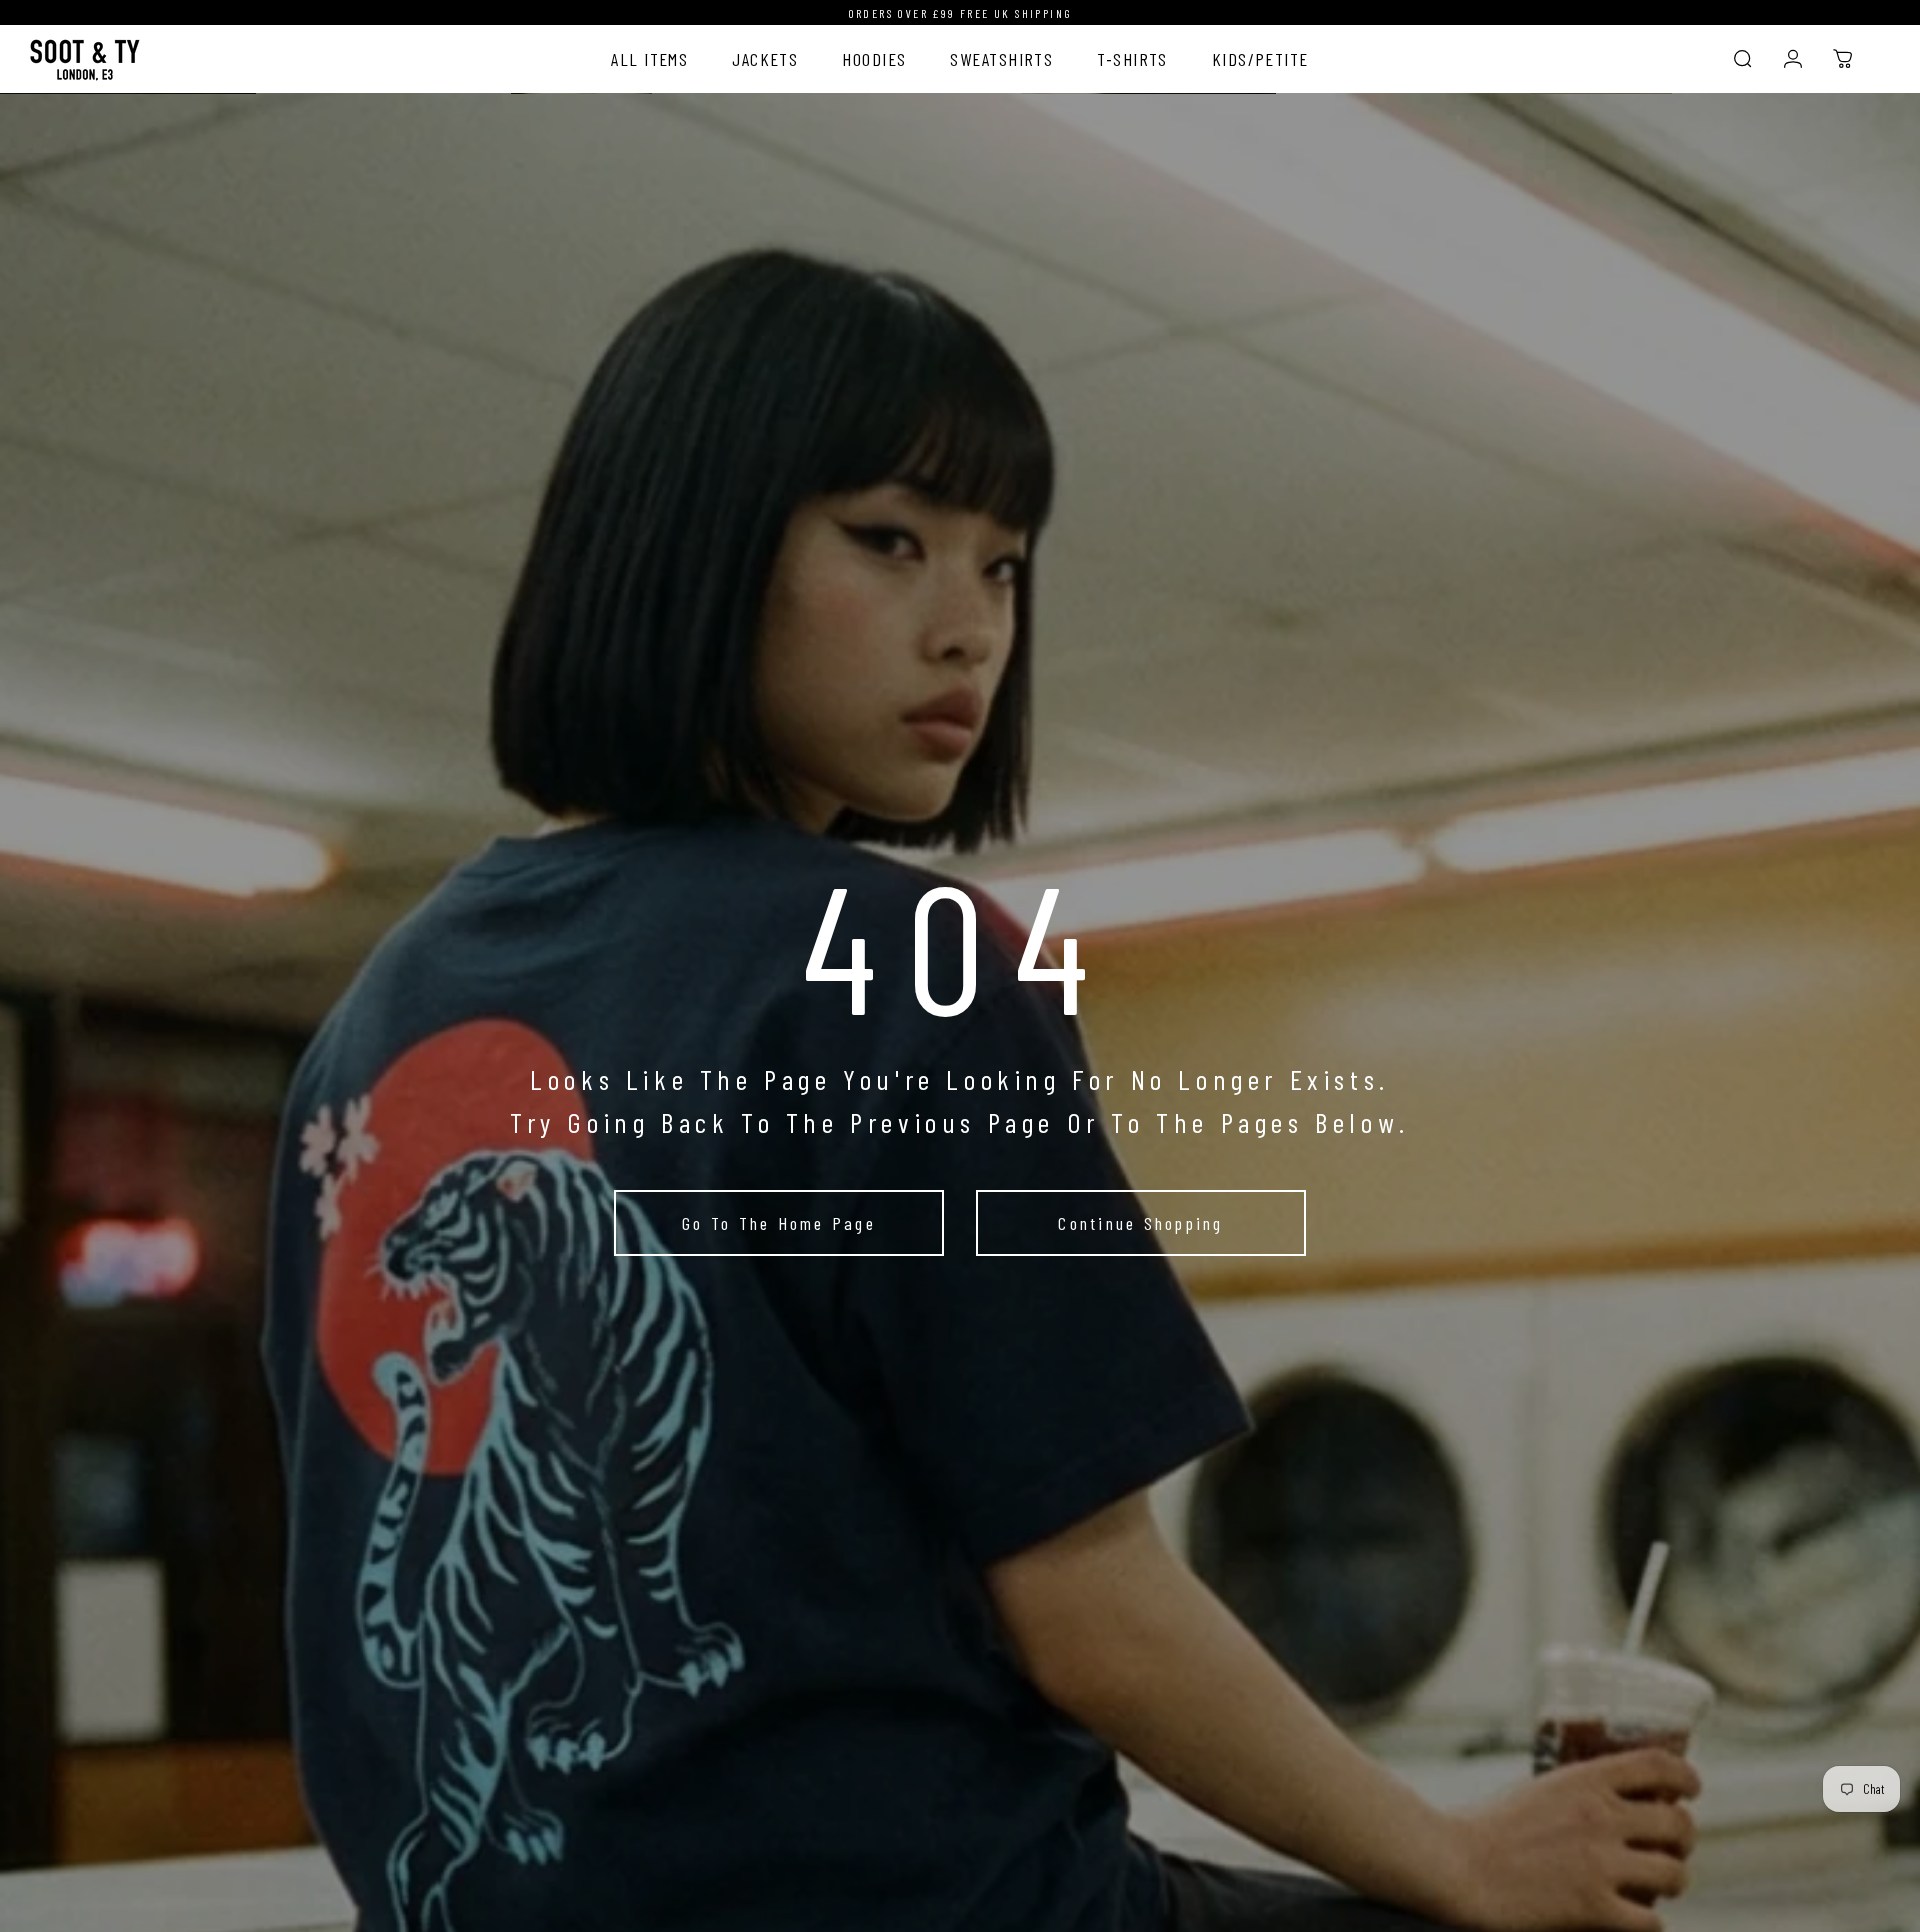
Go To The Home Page (779, 1223)
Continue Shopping (1140, 1223)
